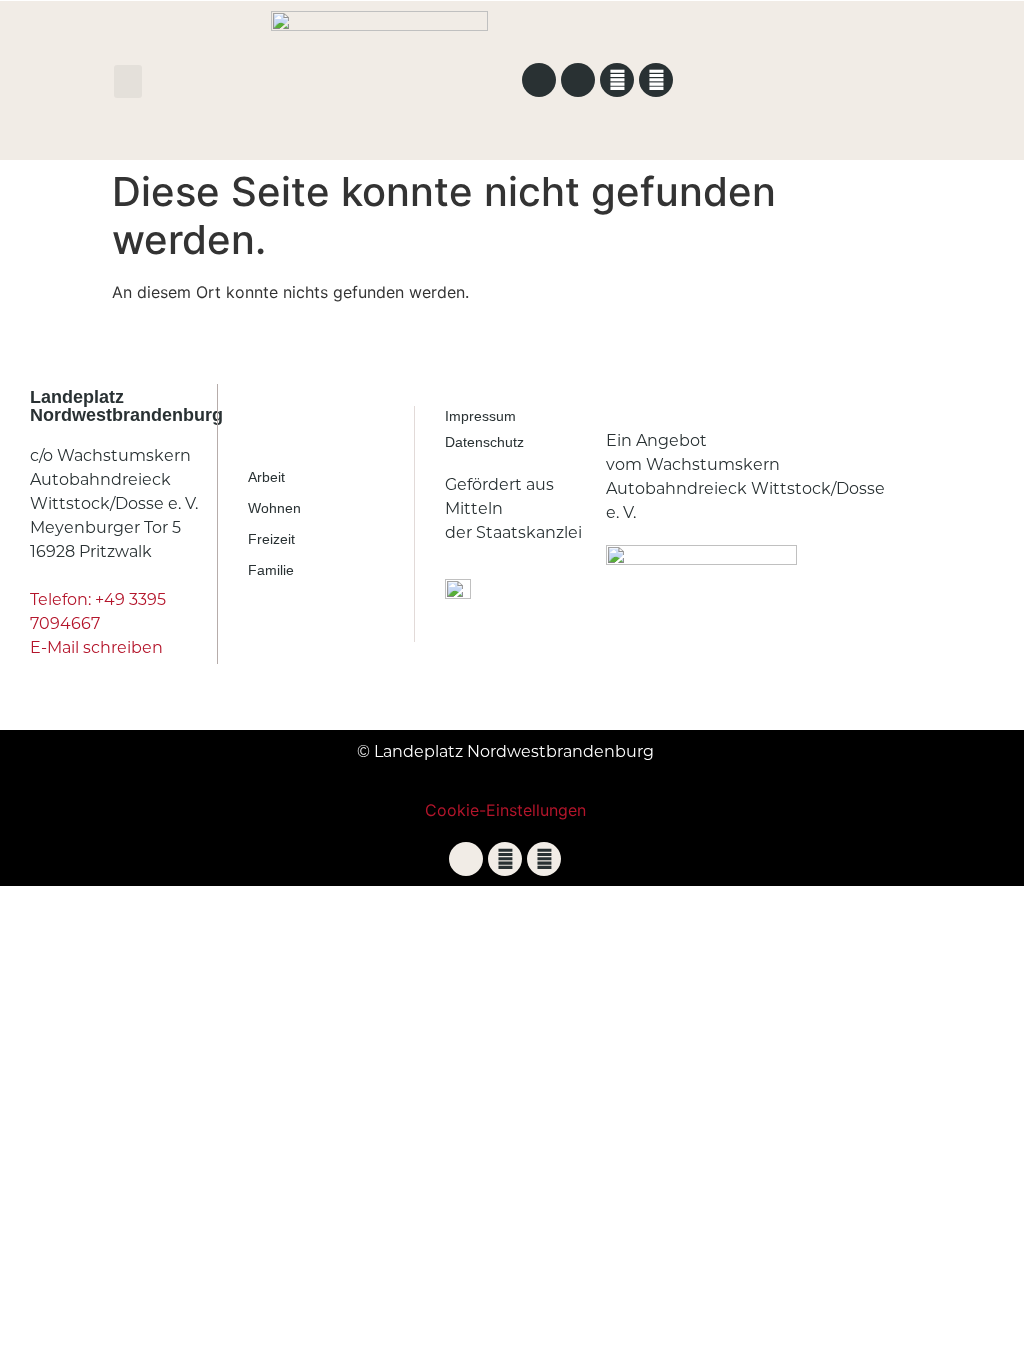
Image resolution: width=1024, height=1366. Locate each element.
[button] (128, 81)
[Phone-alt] (539, 80)
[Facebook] (617, 80)
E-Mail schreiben (96, 647)
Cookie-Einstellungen (505, 810)
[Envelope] (578, 80)
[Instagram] (656, 80)
